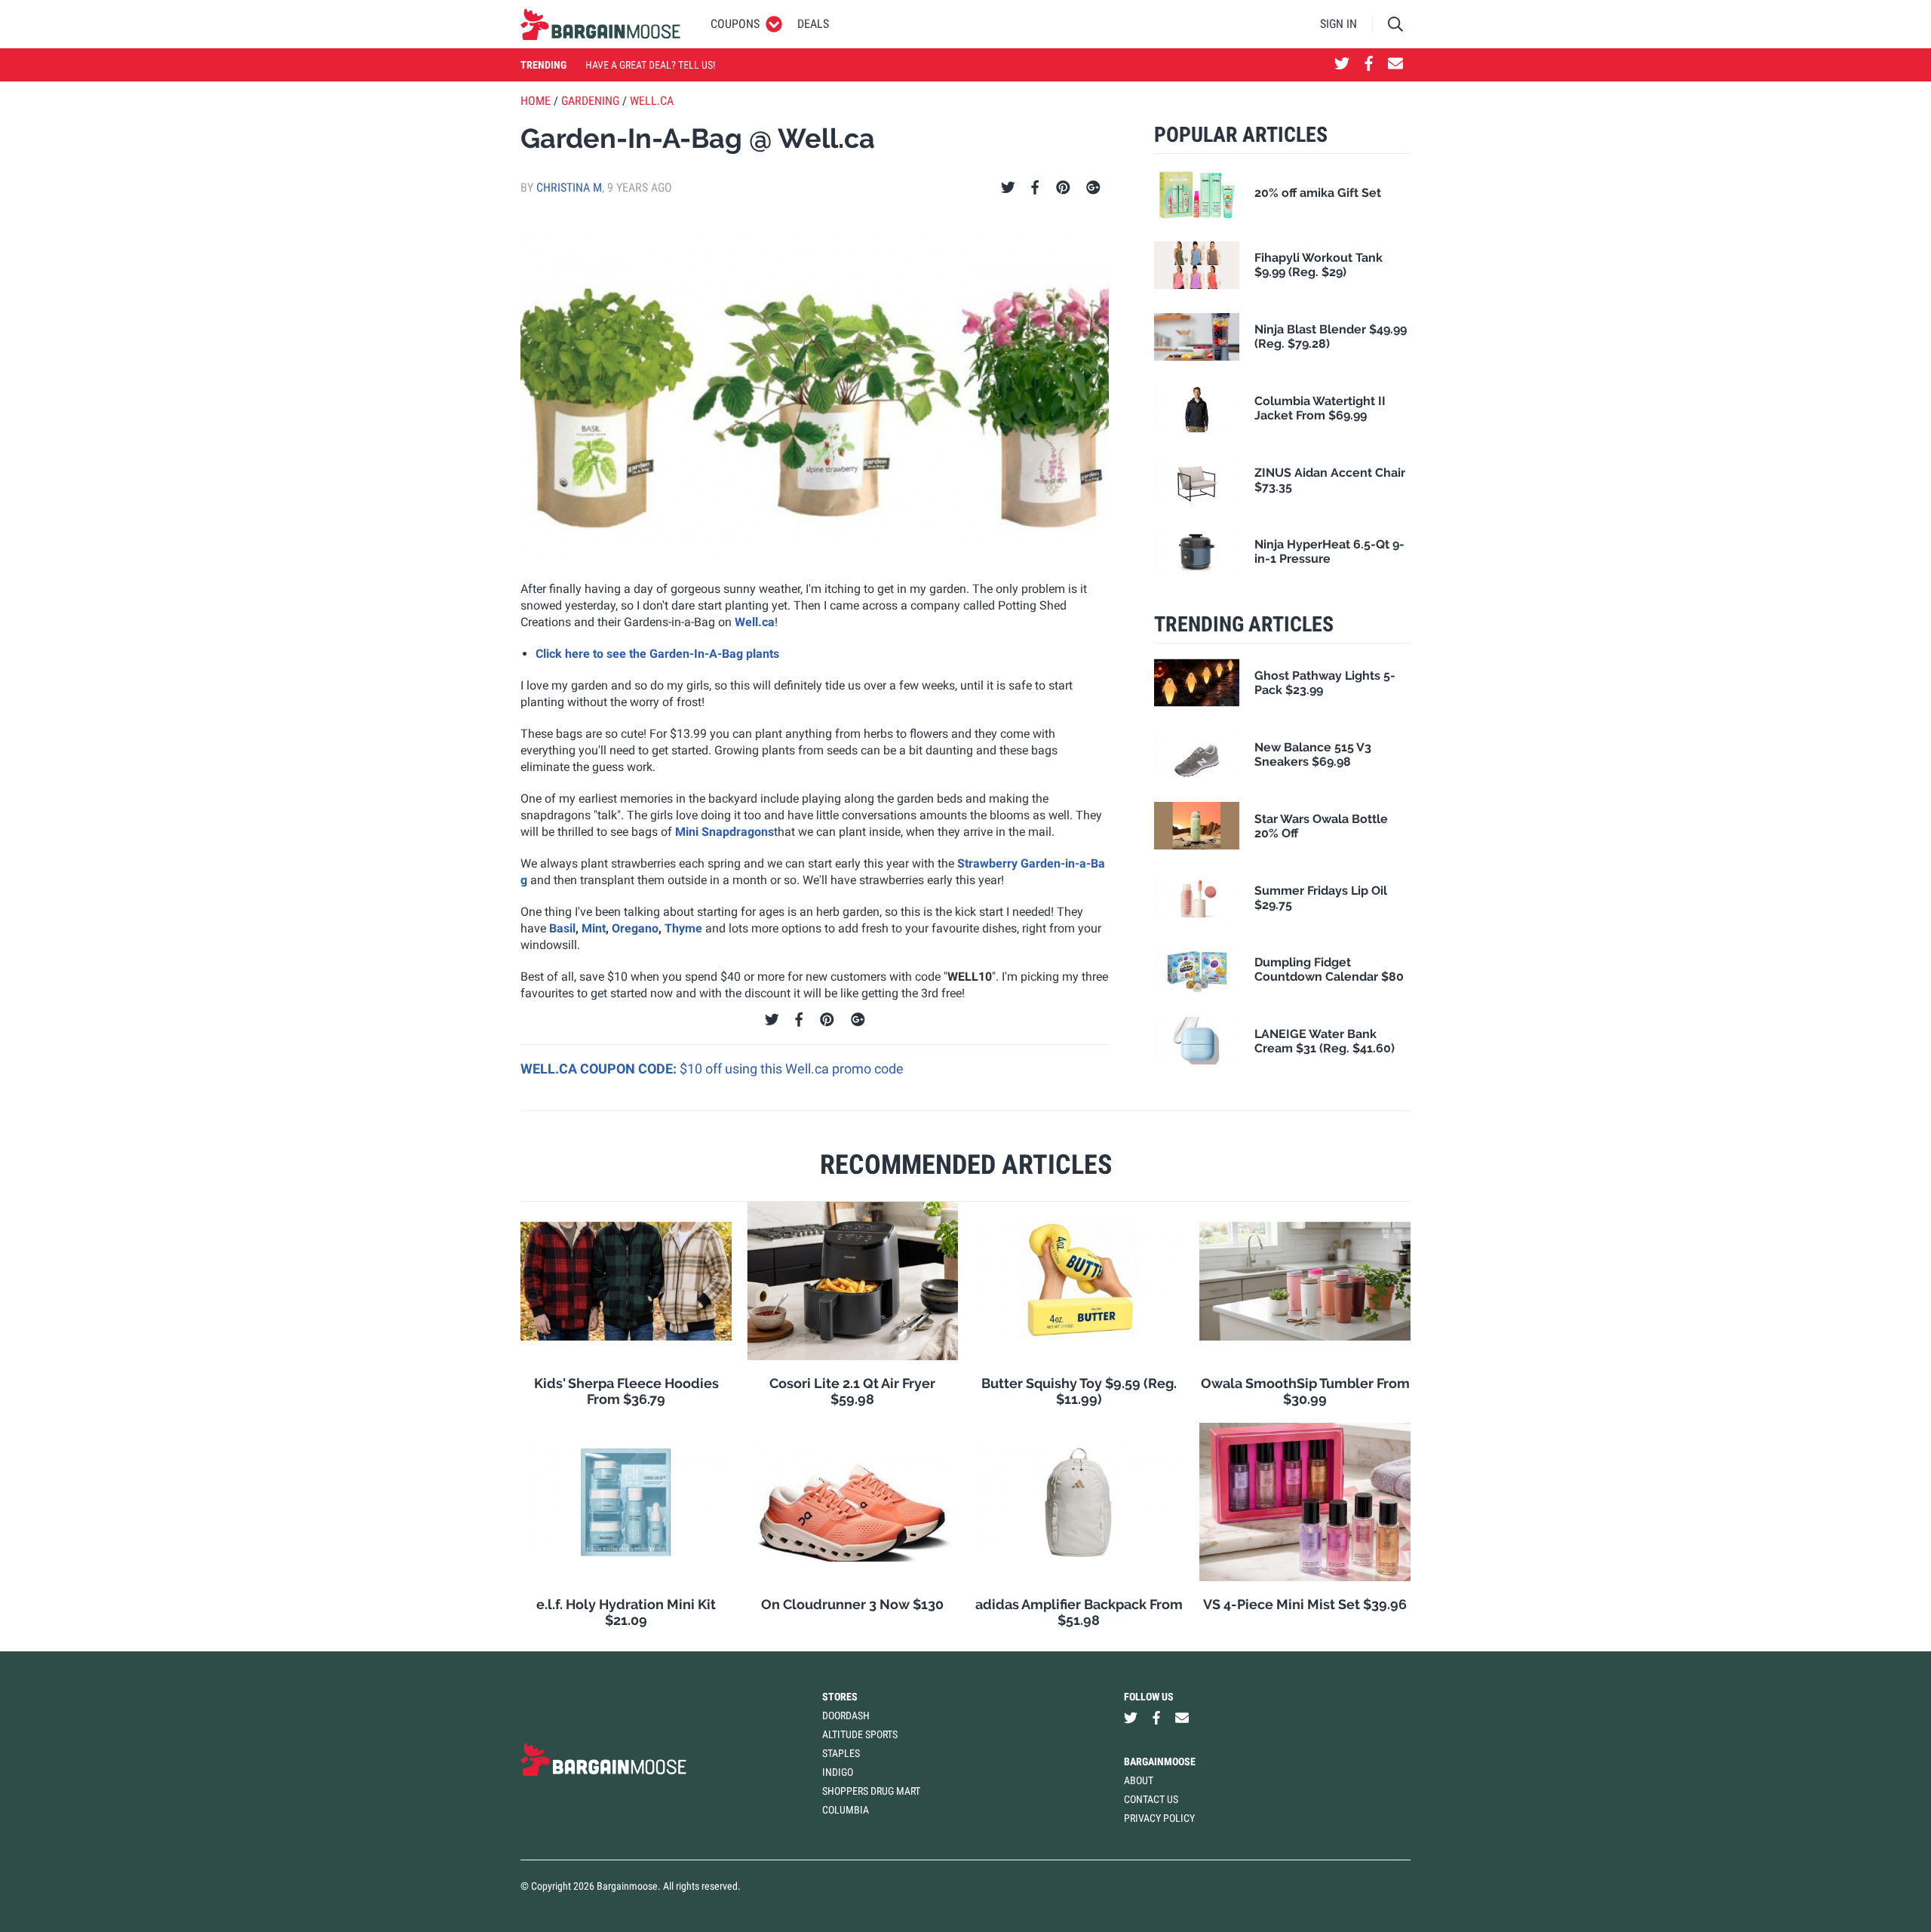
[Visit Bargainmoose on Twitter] (1342, 65)
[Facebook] (1035, 188)
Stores (840, 1697)
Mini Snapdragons (725, 832)
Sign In (1338, 24)
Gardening (590, 101)
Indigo (838, 1772)
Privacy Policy (1159, 1818)
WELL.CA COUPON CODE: (600, 1069)
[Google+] (1093, 188)
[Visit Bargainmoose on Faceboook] (1369, 65)
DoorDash (846, 1715)
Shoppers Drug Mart (871, 1791)
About (1139, 1780)
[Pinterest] (1063, 188)
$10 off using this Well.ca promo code (792, 1069)
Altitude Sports (860, 1734)
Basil (562, 928)
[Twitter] (1008, 188)
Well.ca (652, 101)
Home (536, 101)
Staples (841, 1753)
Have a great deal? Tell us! (650, 65)
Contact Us (1151, 1799)
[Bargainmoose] (600, 24)
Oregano (635, 928)
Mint (594, 928)
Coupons (735, 24)
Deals (813, 24)
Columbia (846, 1810)
